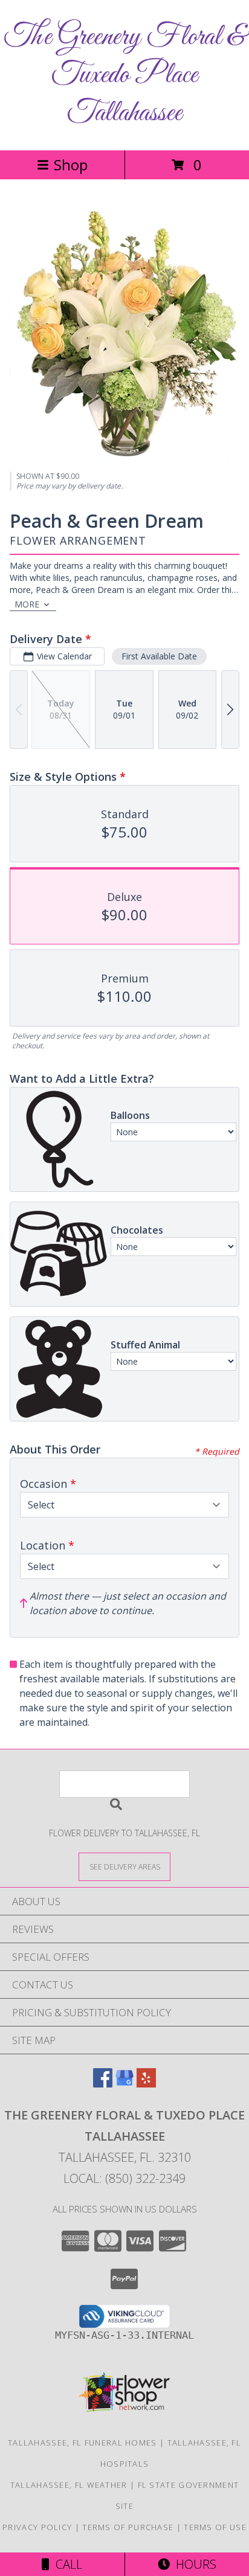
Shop (71, 165)
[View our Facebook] (103, 2084)
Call (66, 2564)
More (27, 604)
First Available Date (159, 656)
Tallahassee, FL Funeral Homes (82, 2443)
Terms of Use (215, 2527)
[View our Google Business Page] (124, 2084)
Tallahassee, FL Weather (69, 2485)
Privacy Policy (37, 2527)
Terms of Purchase (128, 2527)
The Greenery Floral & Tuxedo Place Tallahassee (125, 75)
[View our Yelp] (146, 2084)
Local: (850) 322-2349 (124, 2178)
